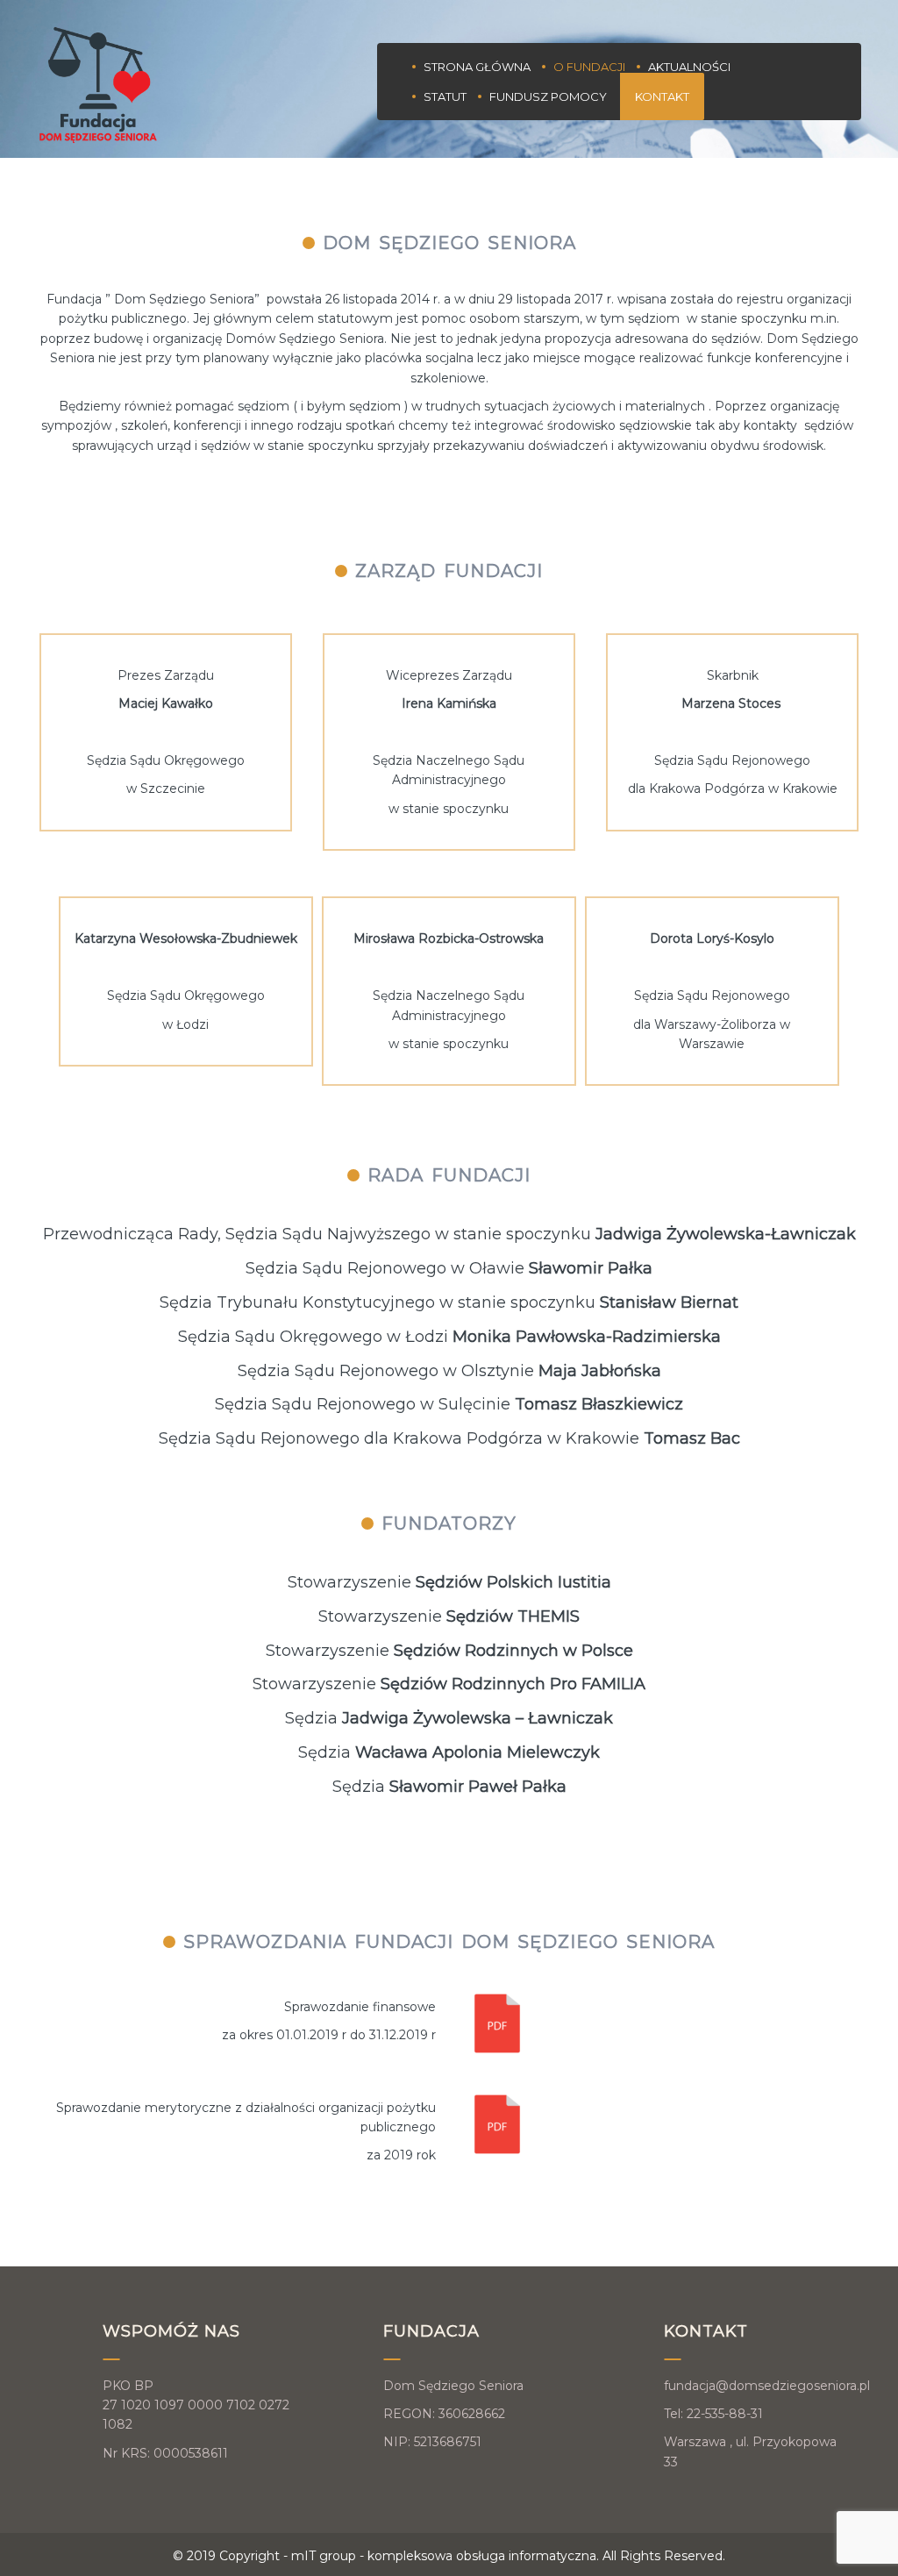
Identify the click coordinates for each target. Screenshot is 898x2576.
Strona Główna (477, 67)
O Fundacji (589, 67)
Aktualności (689, 67)
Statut (445, 96)
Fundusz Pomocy (548, 96)
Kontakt (662, 96)
